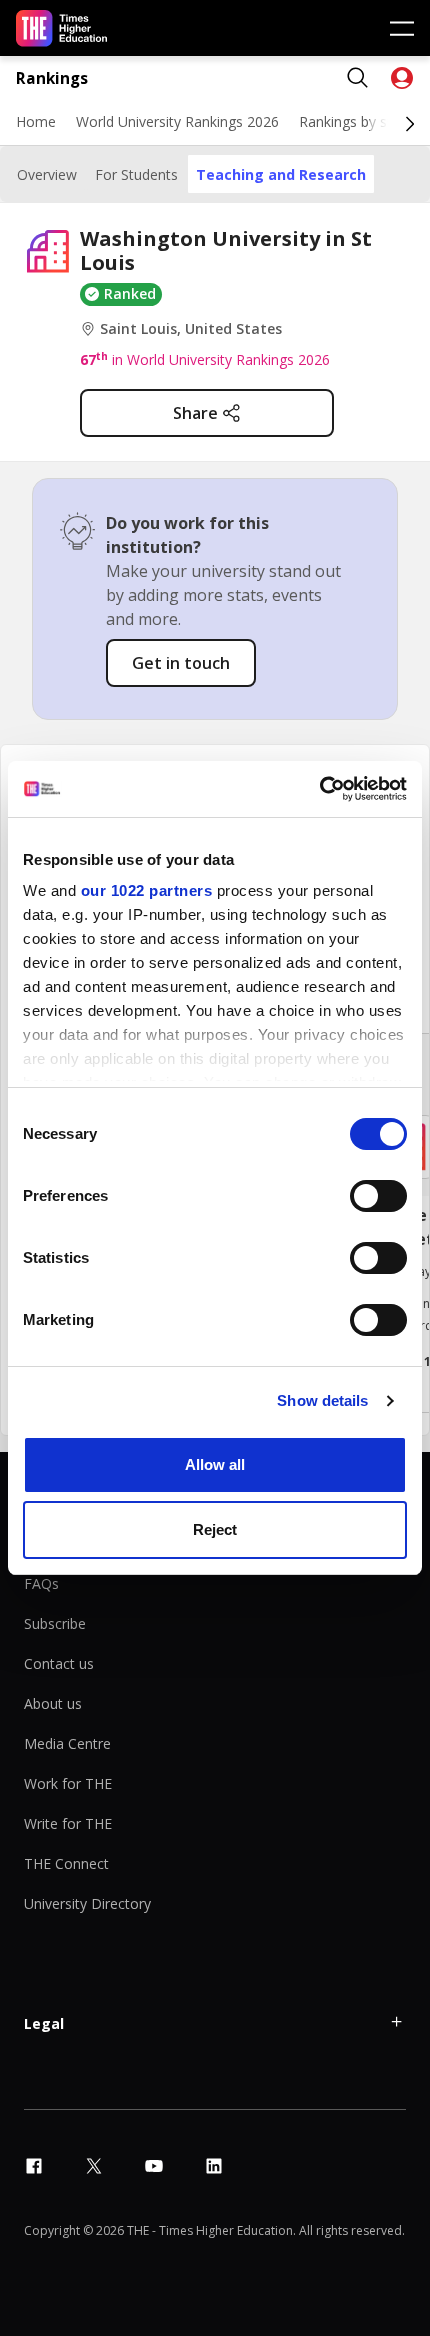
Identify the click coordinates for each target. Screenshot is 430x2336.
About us (53, 1703)
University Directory (87, 1903)
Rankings (52, 78)
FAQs (41, 1583)
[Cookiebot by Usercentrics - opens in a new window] (319, 789)
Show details (322, 1400)
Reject (215, 1529)
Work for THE (68, 1783)
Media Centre (67, 1743)
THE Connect (66, 1863)
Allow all (215, 1464)
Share (195, 413)
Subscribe (55, 1623)
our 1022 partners (147, 890)
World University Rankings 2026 (177, 121)
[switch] (378, 1196)
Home (36, 121)
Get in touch (181, 663)
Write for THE (68, 1823)
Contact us (59, 1663)
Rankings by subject (363, 121)
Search (358, 78)
